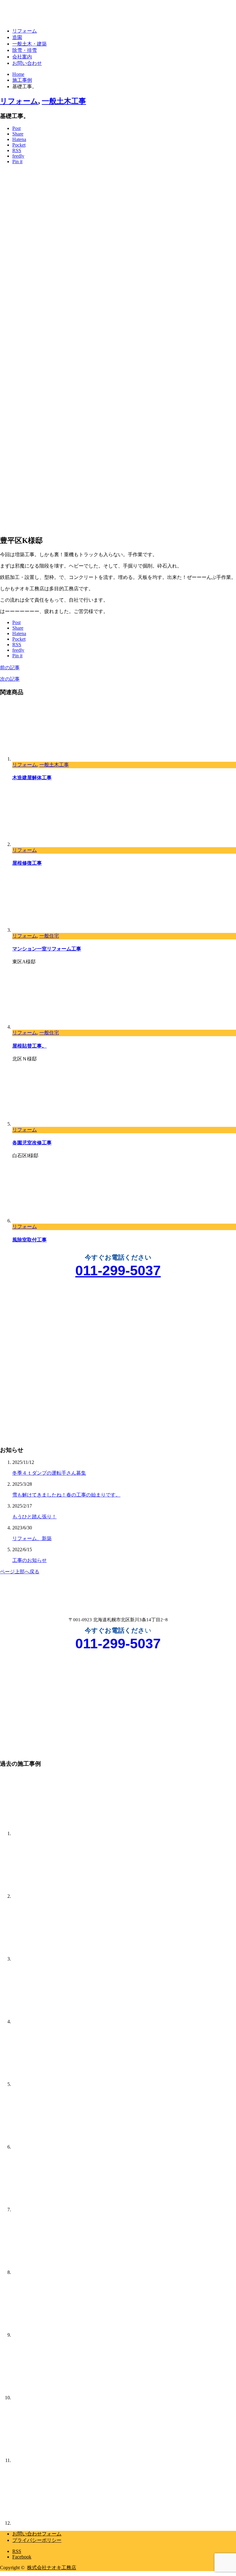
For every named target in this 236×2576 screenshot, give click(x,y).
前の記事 (10, 668)
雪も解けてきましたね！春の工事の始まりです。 (66, 1495)
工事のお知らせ (29, 1560)
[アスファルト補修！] (43, 2272)
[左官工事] (43, 1959)
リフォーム (25, 31)
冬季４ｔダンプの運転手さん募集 (49, 1473)
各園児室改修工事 (32, 1143)
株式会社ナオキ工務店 (52, 2568)
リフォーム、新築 (32, 1538)
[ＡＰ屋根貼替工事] (43, 2398)
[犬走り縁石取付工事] (43, 2460)
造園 (17, 37)
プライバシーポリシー (37, 2540)
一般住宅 (49, 936)
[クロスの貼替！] (43, 2084)
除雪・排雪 (25, 50)
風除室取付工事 (29, 1240)
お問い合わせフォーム (37, 2534)
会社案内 (22, 57)
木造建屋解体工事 (32, 778)
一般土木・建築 (29, 44)
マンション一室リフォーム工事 (47, 949)
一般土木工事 (64, 101)
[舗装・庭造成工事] (43, 1833)
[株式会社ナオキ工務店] (37, 15)
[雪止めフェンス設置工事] (43, 2021)
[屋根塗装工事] (43, 2523)
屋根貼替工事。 (29, 1046)
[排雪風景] (43, 1896)
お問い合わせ (27, 63)
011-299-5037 (118, 1270)
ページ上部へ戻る (20, 1572)
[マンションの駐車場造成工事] (43, 2210)
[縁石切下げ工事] (43, 2147)
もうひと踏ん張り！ (34, 1517)
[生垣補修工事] (43, 2335)
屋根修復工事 (27, 863)
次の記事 (10, 679)
